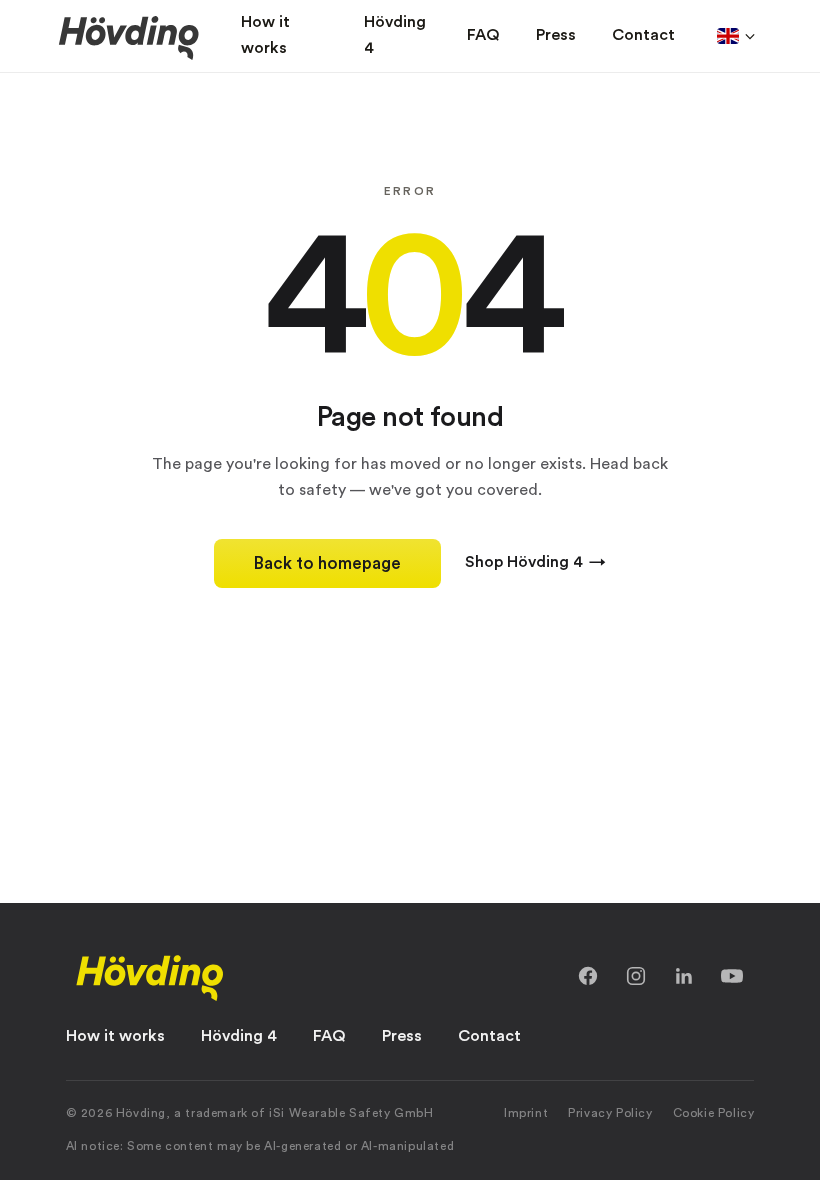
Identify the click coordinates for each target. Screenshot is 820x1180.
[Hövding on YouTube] (732, 976)
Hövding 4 (239, 1036)
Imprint (526, 1113)
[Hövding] (129, 36)
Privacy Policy (610, 1113)
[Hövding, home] (150, 976)
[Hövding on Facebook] (588, 976)
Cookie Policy (714, 1113)
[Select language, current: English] (736, 36)
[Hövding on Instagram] (636, 976)
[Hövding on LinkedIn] (684, 976)
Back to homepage (327, 563)
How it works (115, 1036)
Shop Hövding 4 (535, 562)
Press (402, 1036)
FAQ (329, 1036)
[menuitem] (284, 36)
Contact (489, 1036)
